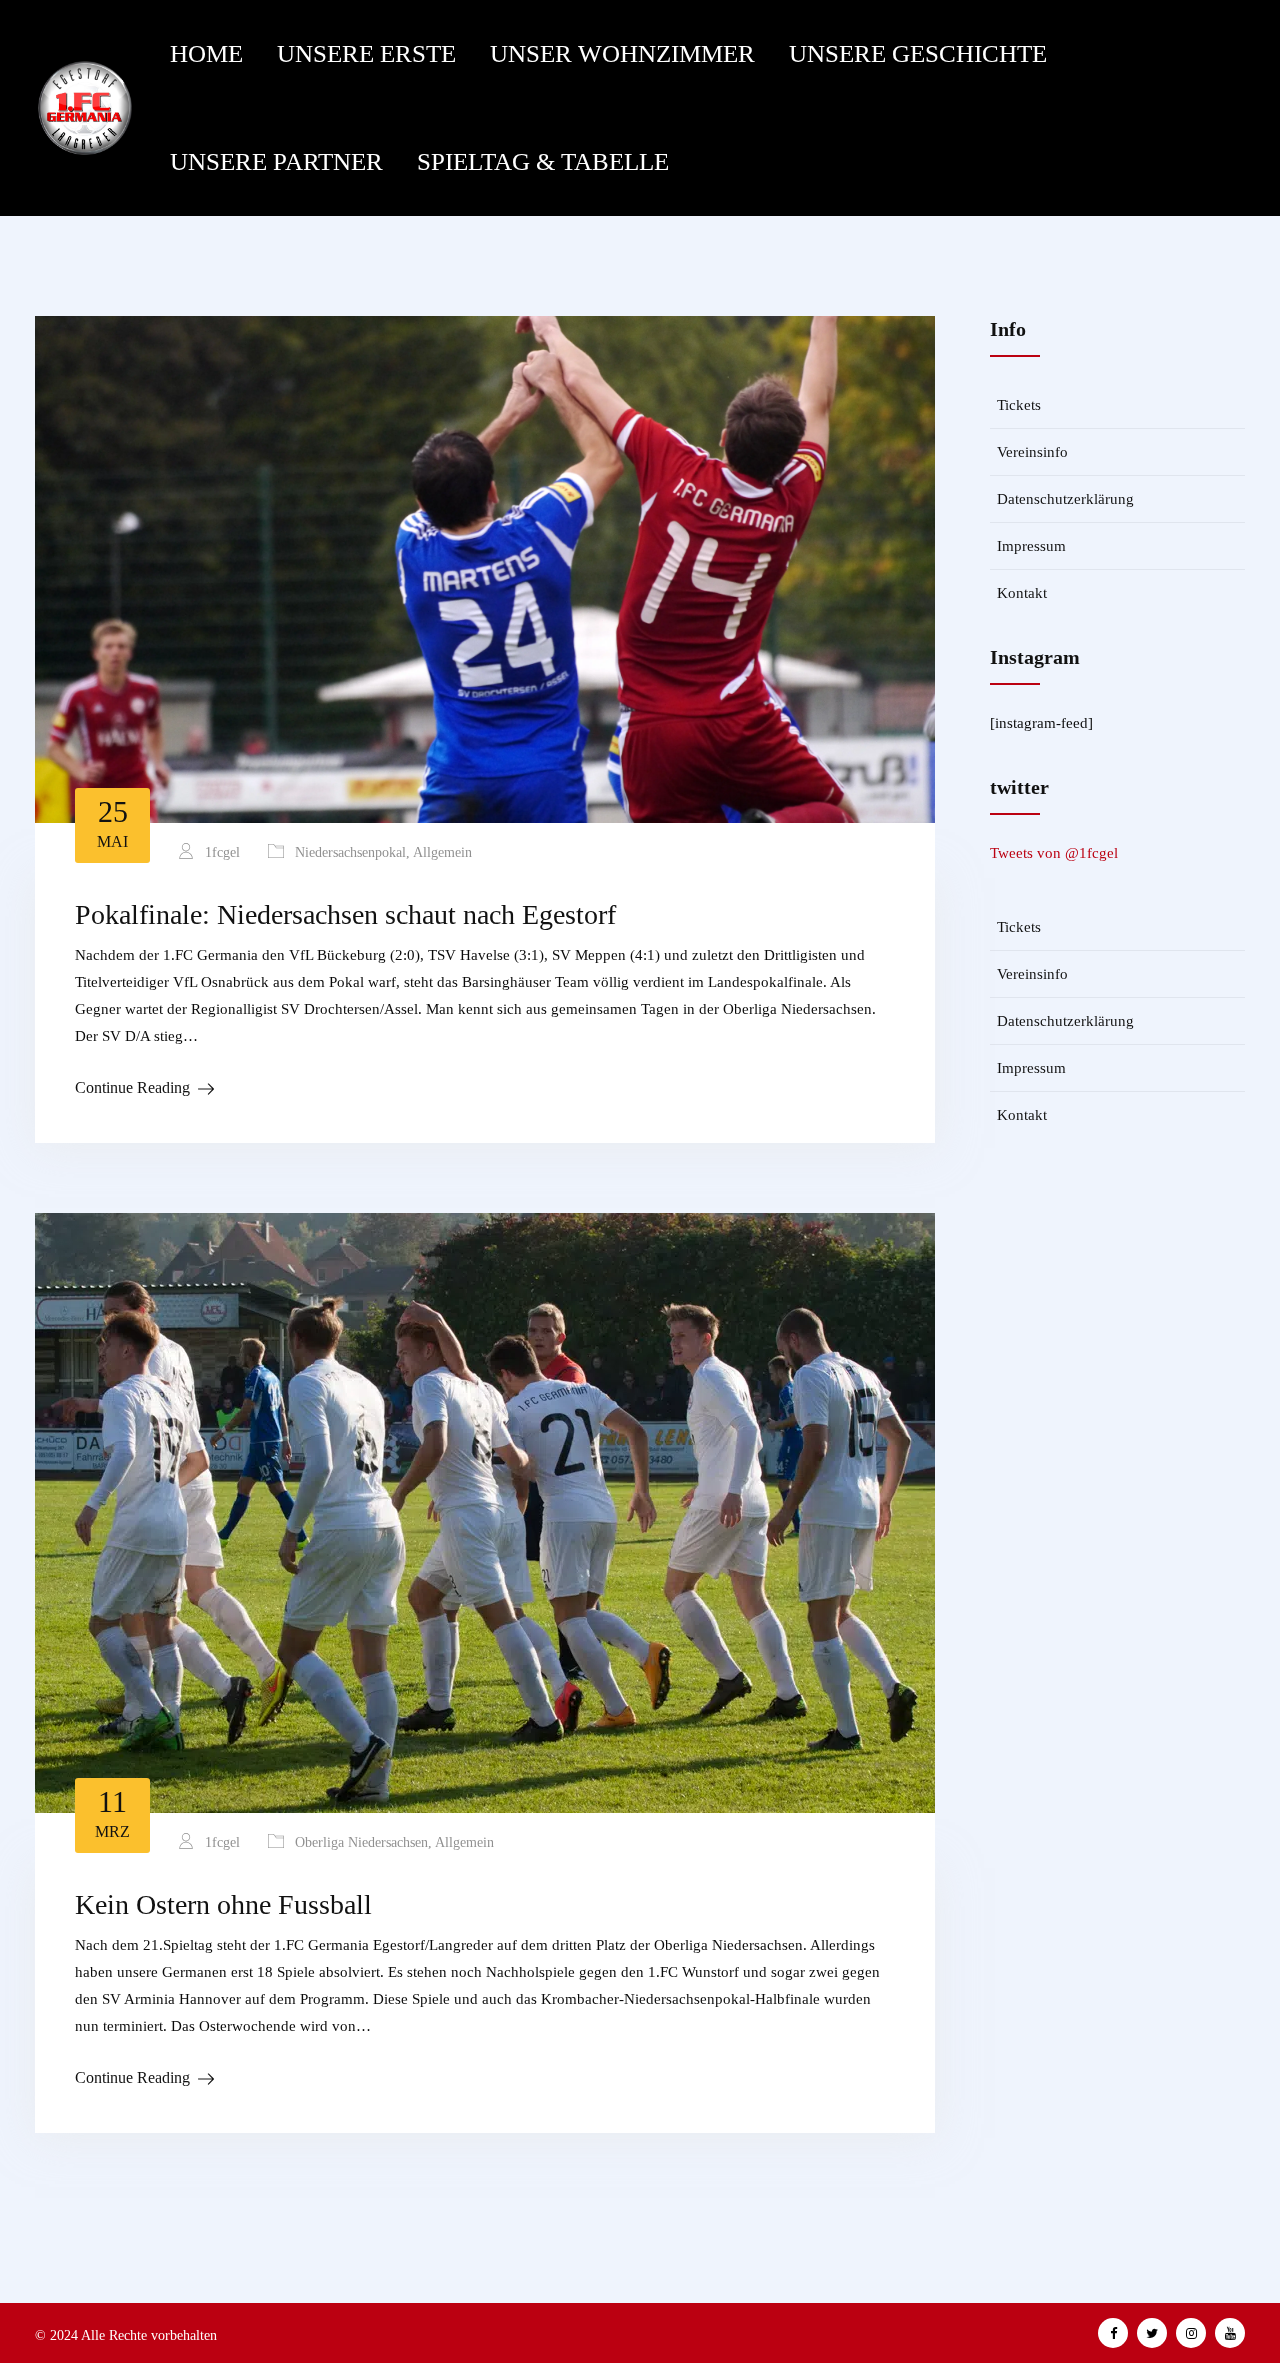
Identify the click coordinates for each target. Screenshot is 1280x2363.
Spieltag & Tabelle (543, 161)
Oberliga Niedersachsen (361, 1842)
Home (206, 53)
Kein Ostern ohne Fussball (223, 1904)
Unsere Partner (276, 161)
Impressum (1031, 546)
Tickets (1019, 405)
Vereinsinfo (1032, 452)
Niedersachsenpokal (350, 852)
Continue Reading (132, 1087)
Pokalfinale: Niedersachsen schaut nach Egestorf (345, 914)
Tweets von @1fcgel (1054, 853)
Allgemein (442, 852)
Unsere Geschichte (918, 53)
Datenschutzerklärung (1065, 499)
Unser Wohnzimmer (622, 53)
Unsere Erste (366, 53)
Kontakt (1022, 593)
